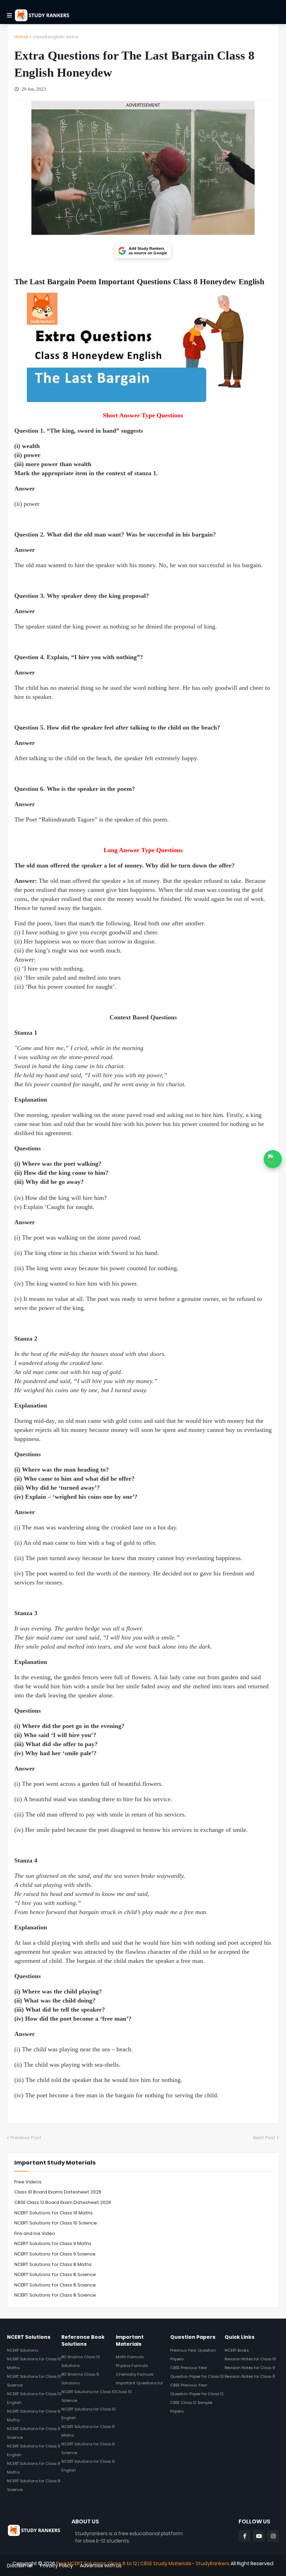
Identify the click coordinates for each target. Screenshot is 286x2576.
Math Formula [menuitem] (130, 2357)
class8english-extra (55, 37)
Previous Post (26, 2138)
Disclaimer (20, 2566)
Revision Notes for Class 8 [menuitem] (250, 2376)
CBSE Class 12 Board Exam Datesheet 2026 (63, 2202)
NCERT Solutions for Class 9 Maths (53, 2243)
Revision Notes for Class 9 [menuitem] (250, 2368)
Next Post (264, 2138)
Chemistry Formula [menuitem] (135, 2374)
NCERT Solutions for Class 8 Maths (53, 2264)
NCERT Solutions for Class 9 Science (55, 2254)
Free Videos (28, 2182)
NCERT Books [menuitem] (237, 2350)
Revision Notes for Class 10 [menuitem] (250, 2359)
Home (21, 37)
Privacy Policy (57, 2566)
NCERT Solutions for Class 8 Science (55, 2274)
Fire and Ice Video (35, 2233)
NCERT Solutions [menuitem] (22, 2350)
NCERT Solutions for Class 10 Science (56, 2223)
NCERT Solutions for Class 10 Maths (54, 2213)
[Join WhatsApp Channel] (273, 1159)
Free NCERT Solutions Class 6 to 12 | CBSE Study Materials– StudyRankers (143, 2563)
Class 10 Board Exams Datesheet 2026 (58, 2192)
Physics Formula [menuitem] (132, 2366)
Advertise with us (101, 2566)
